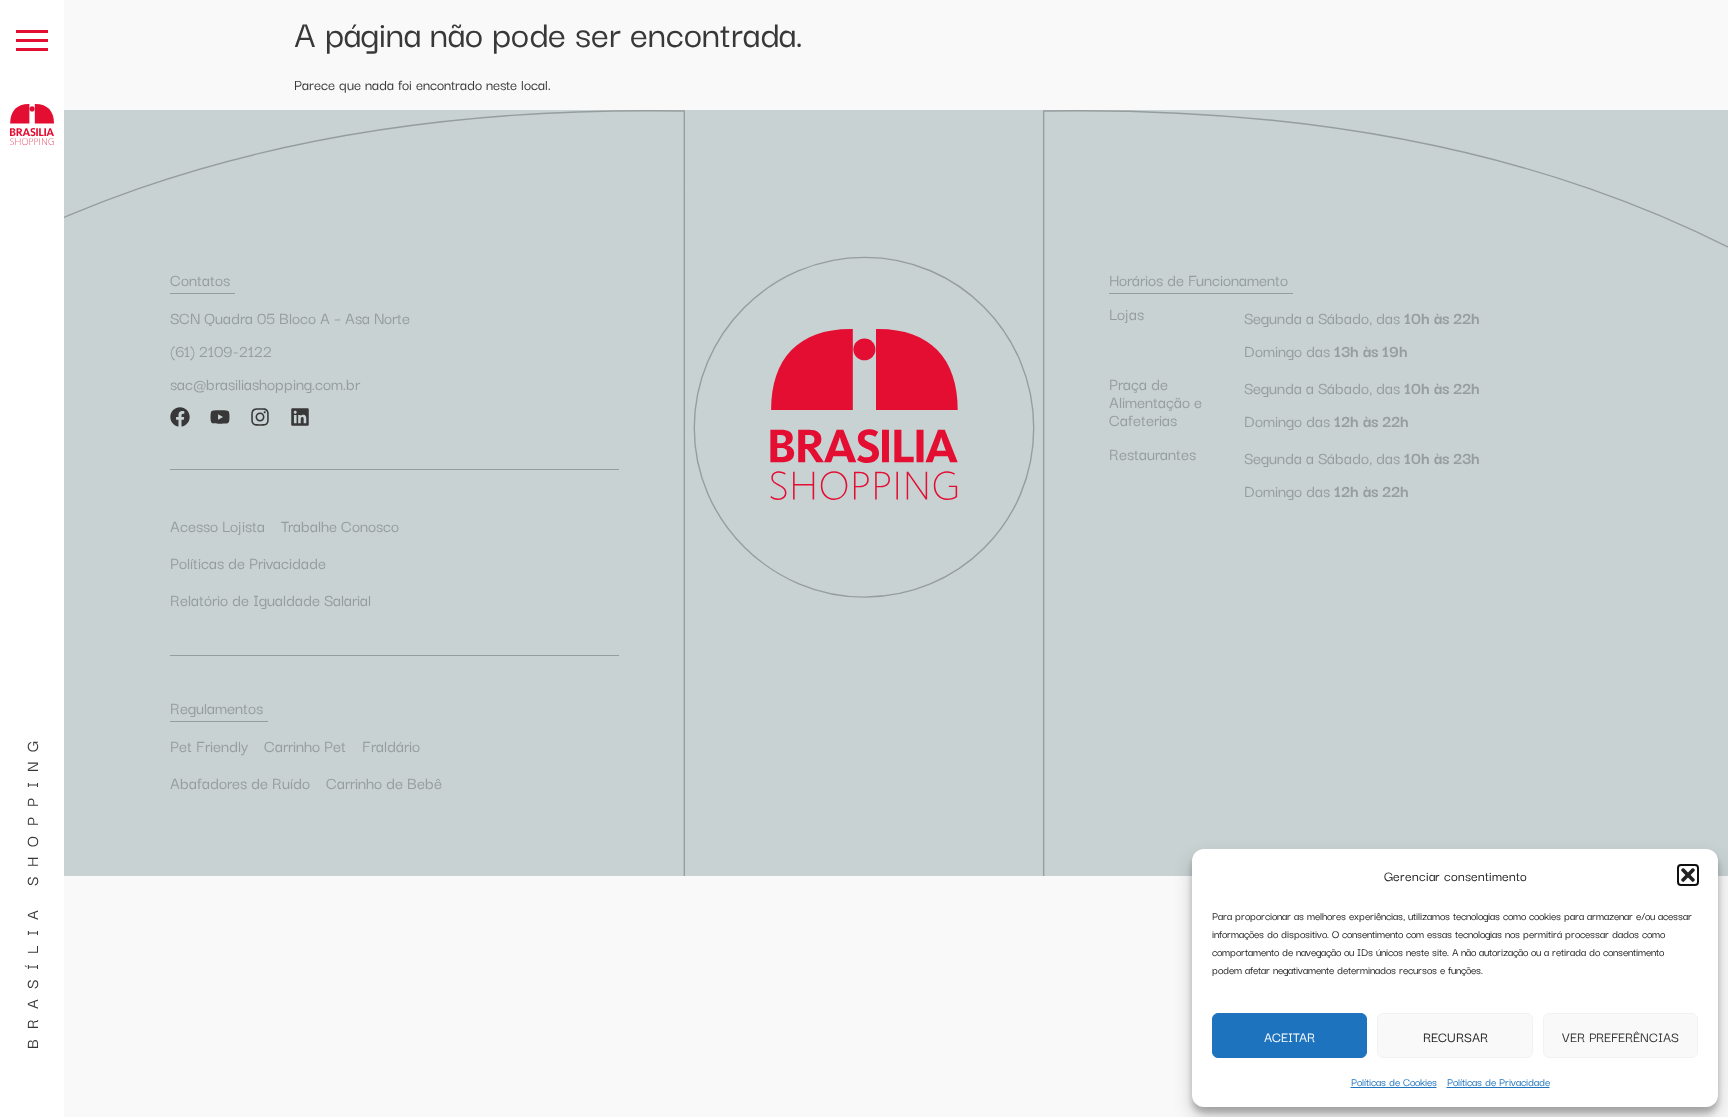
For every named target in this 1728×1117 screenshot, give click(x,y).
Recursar (1455, 1036)
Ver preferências (1620, 1036)
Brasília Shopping (31, 890)
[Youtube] (220, 417)
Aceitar (1289, 1036)
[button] (1688, 875)
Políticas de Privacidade (1498, 1081)
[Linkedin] (300, 417)
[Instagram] (260, 417)
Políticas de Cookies (1394, 1081)
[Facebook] (180, 417)
